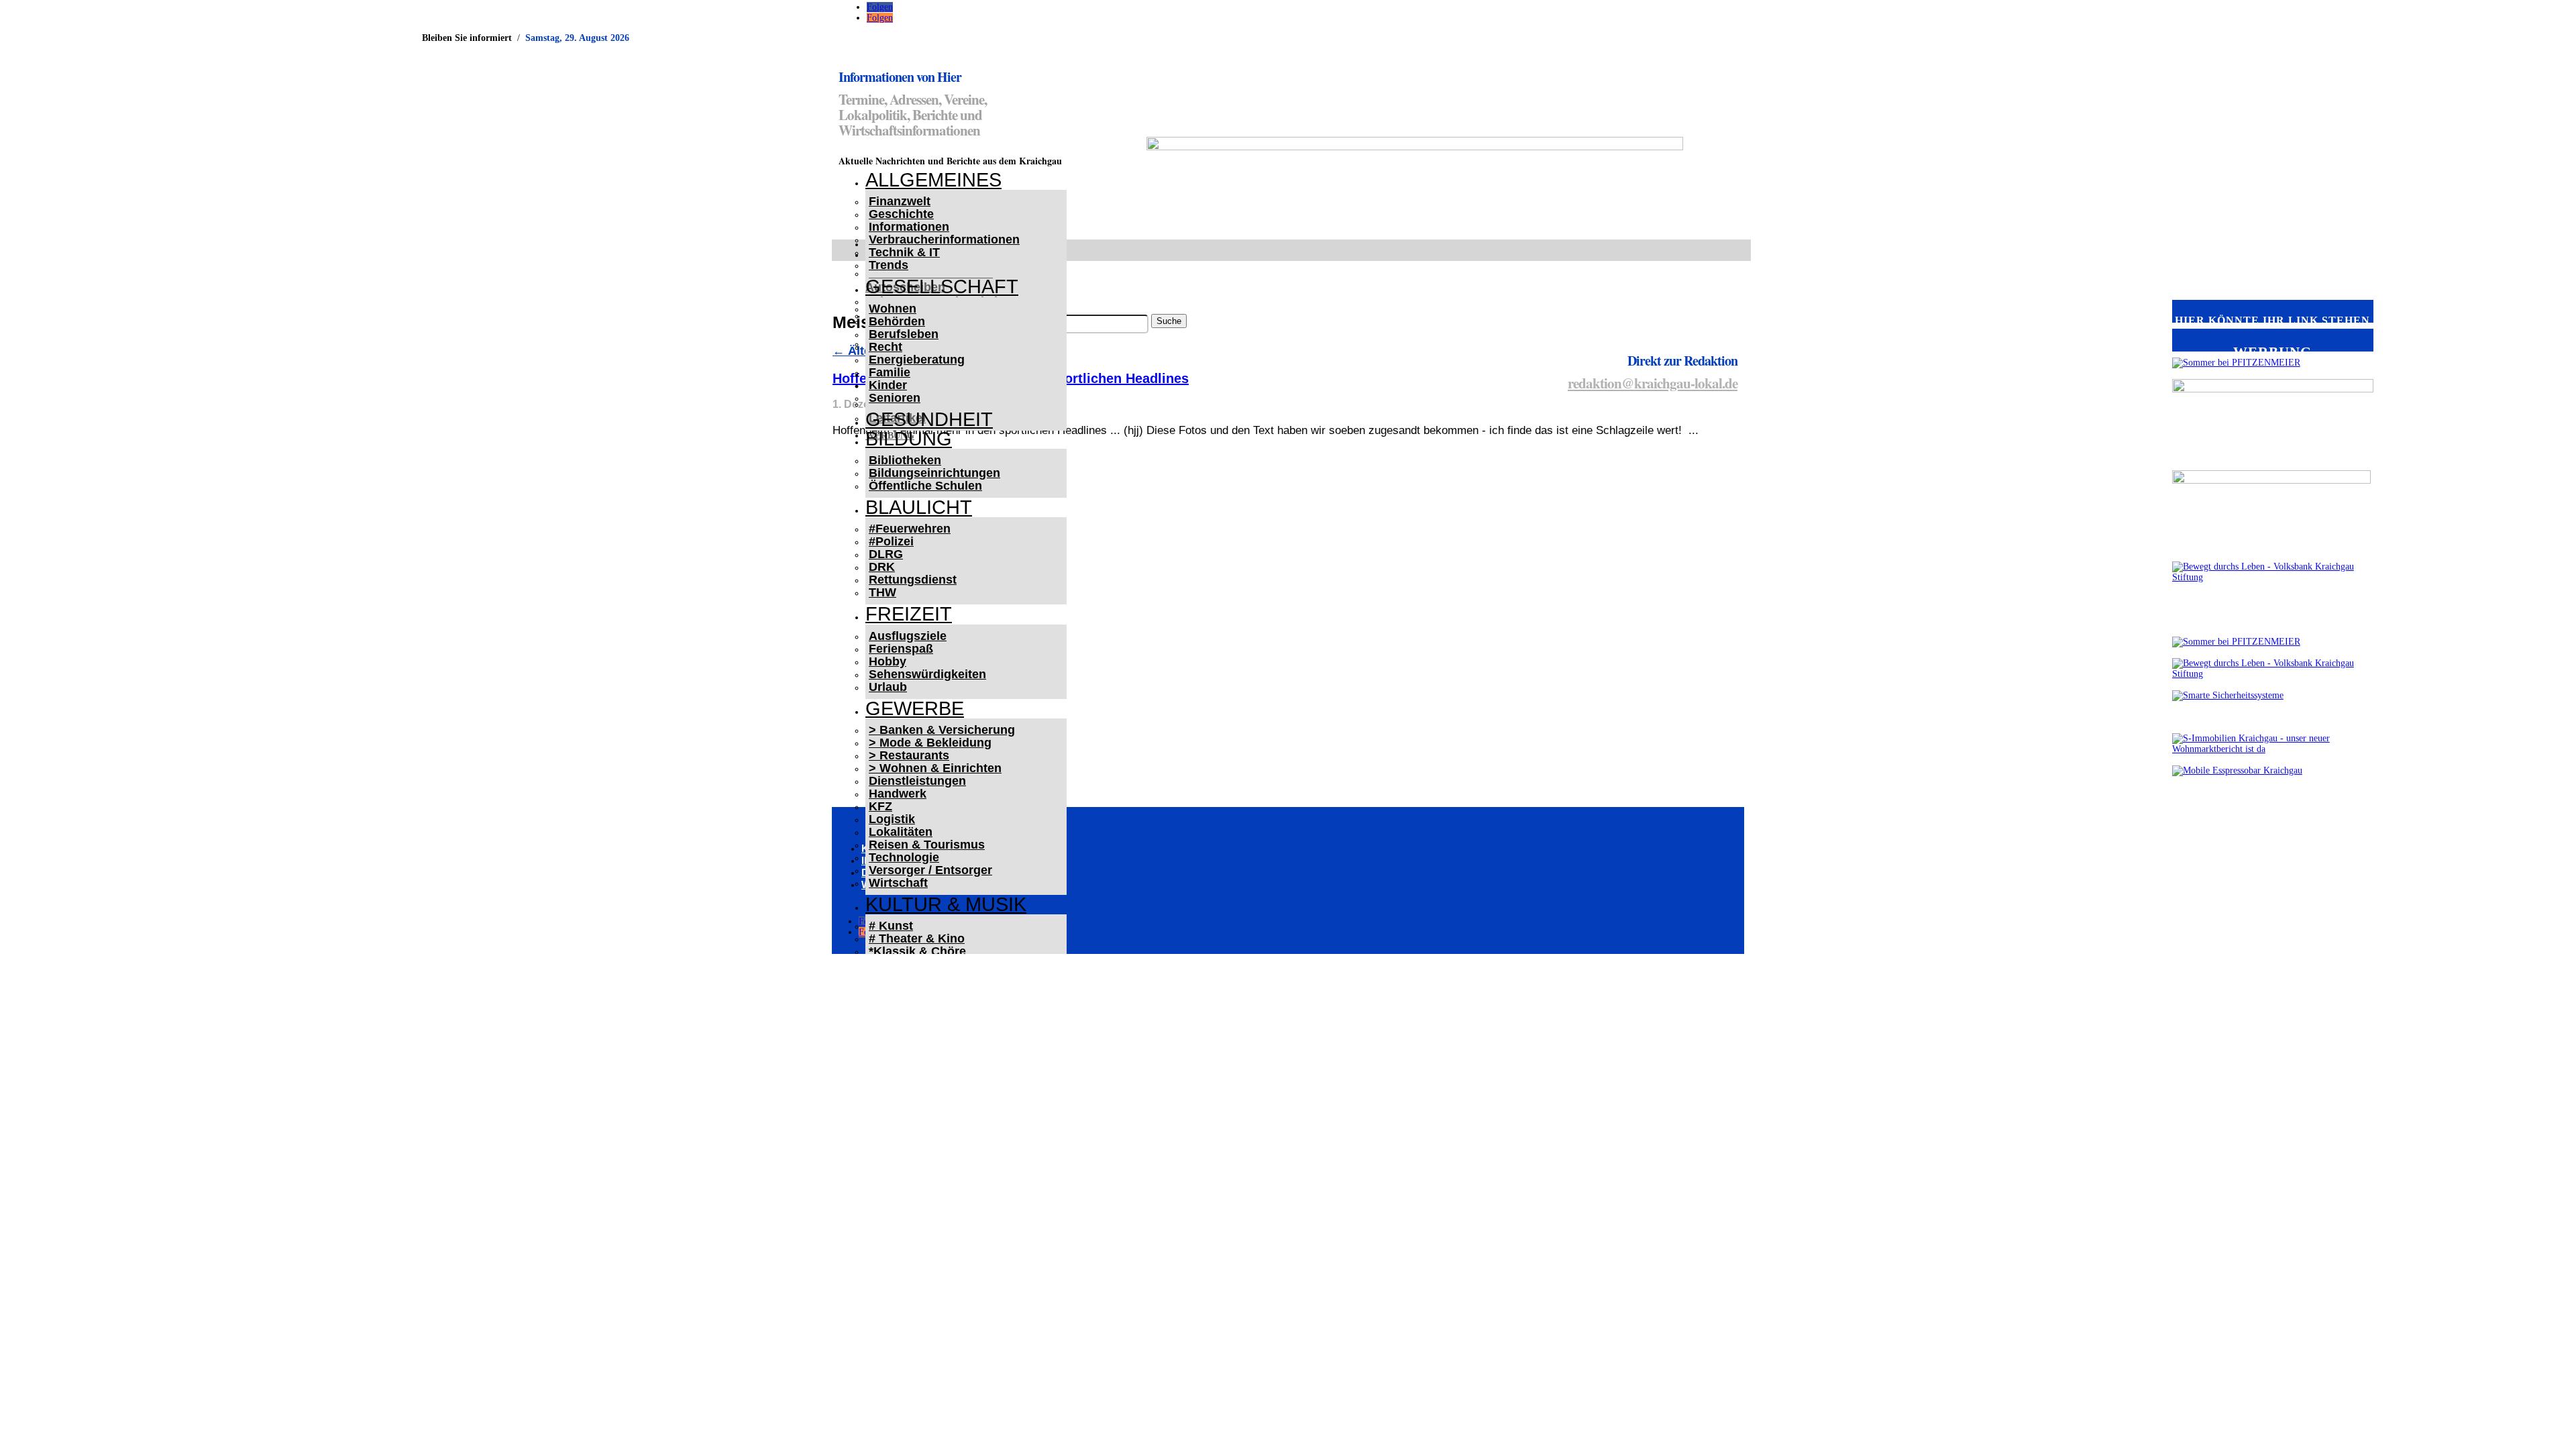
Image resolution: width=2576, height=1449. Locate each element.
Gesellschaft (942, 286)
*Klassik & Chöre (917, 951)
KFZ (880, 806)
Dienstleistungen (917, 781)
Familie (890, 372)
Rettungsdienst (913, 580)
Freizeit (909, 614)
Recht (885, 347)
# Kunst (891, 926)
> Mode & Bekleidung (930, 743)
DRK (882, 567)
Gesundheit (929, 419)
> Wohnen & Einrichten (935, 768)
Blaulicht (919, 507)
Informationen (909, 227)
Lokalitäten (901, 832)
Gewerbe (915, 708)
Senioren (895, 398)
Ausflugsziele (908, 636)
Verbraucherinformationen (944, 239)
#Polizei (891, 541)
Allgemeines (933, 180)
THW (882, 592)
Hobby (888, 661)
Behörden (897, 321)
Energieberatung (917, 360)
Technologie (904, 857)
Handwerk (898, 794)
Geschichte (901, 214)
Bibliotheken (905, 460)
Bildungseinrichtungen (934, 473)
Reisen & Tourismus (927, 845)
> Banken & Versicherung (942, 730)
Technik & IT (904, 252)
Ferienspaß (901, 649)
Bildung (909, 439)
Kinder (888, 385)
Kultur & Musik (946, 904)
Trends (889, 265)
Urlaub (888, 687)
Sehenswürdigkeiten (927, 674)
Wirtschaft (898, 883)
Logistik (892, 819)
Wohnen (893, 309)
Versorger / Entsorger (930, 870)
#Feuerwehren (910, 529)
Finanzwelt (900, 201)
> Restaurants (909, 755)
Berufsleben (904, 334)
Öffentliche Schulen (925, 486)
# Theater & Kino (917, 938)
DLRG (886, 554)
